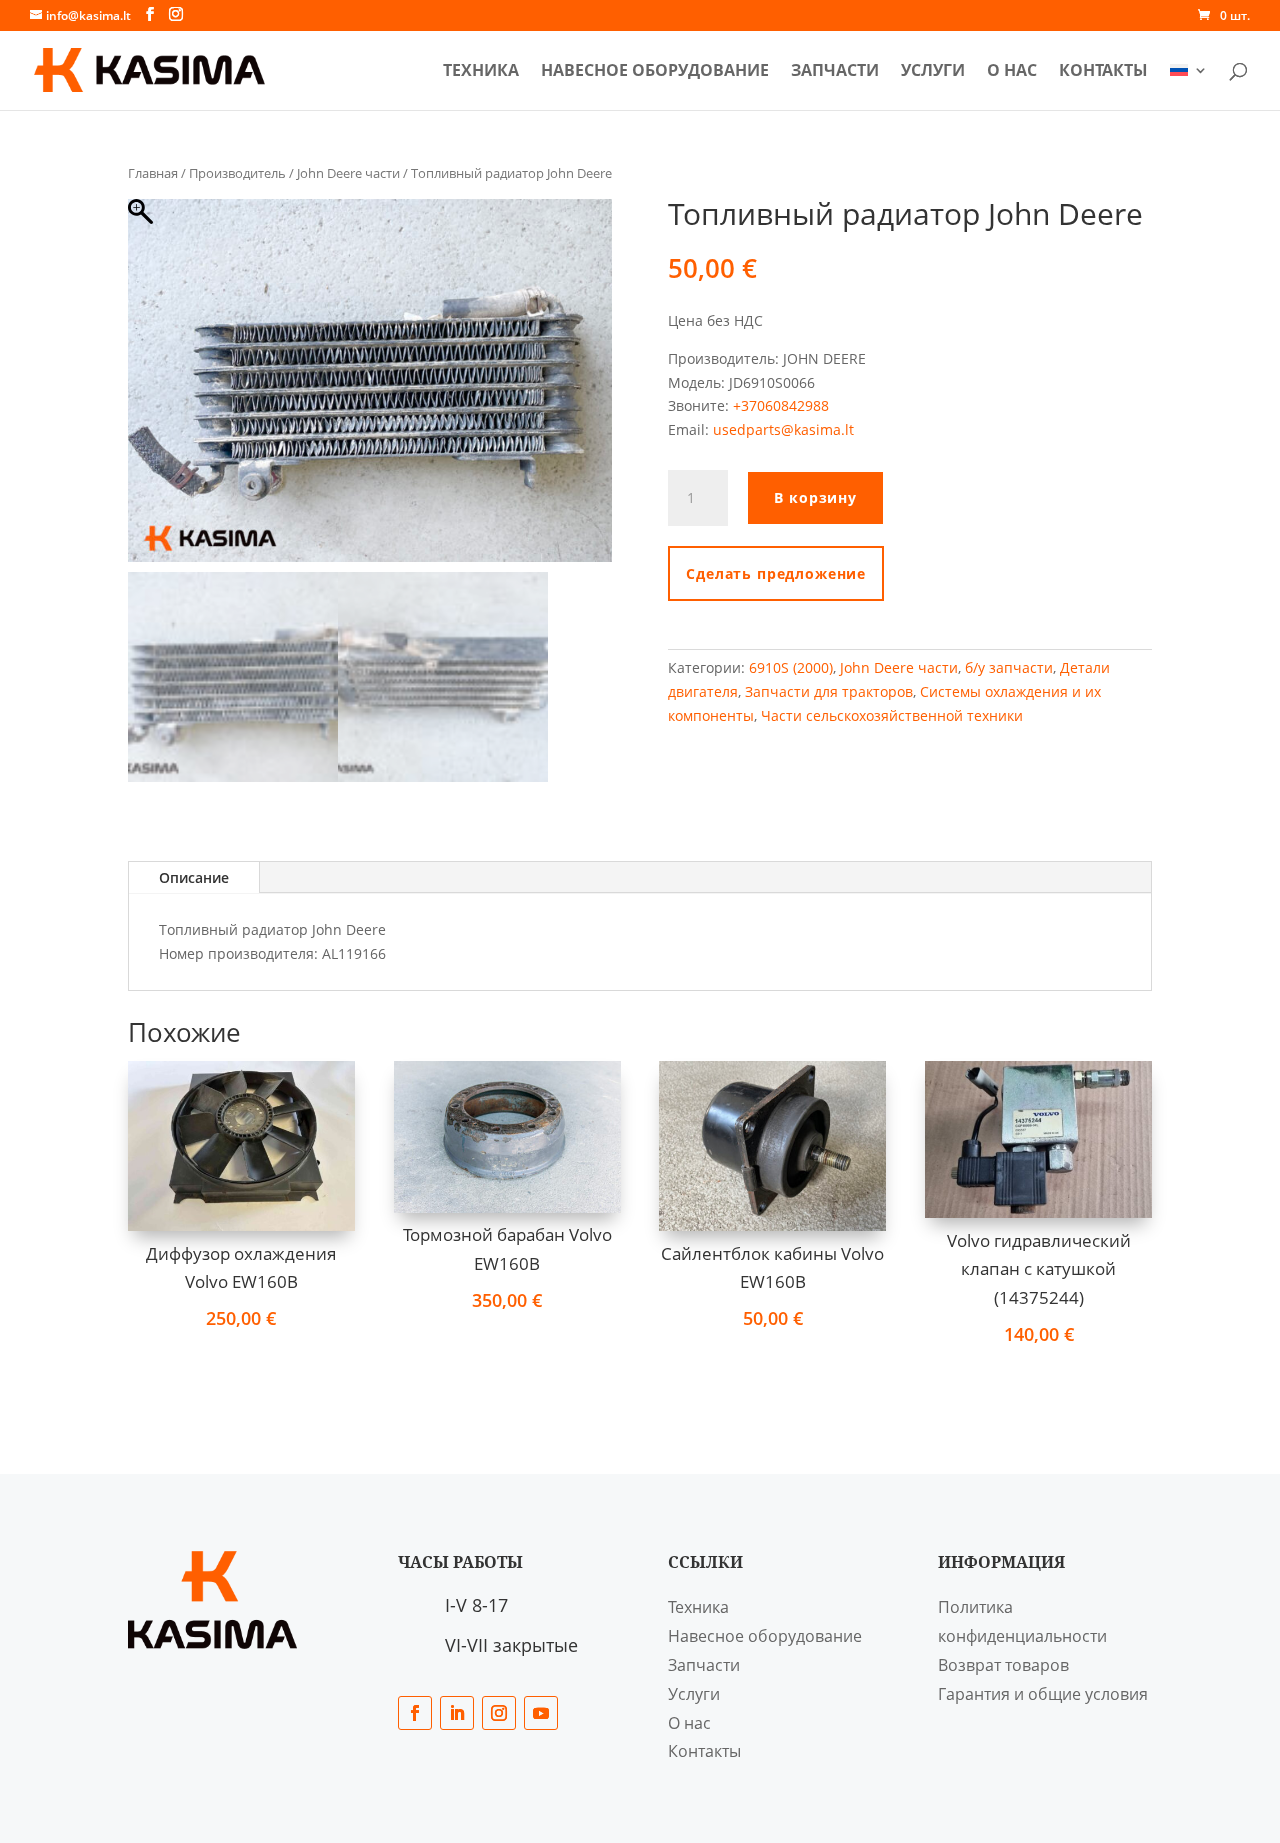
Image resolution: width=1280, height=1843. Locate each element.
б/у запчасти (1009, 667)
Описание (194, 877)
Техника (481, 72)
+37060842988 (781, 405)
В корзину (815, 497)
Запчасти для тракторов (829, 691)
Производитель (237, 173)
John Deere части (348, 173)
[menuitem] (1189, 86)
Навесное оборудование (655, 72)
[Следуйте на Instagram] (499, 1713)
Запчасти (835, 72)
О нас (1012, 72)
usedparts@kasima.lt (783, 429)
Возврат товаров (1003, 1665)
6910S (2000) (791, 667)
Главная (153, 173)
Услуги (933, 72)
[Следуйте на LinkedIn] (457, 1713)
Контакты (1103, 72)
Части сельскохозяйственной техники (892, 715)
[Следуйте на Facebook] (415, 1713)
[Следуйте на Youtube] (541, 1713)
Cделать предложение (776, 573)
